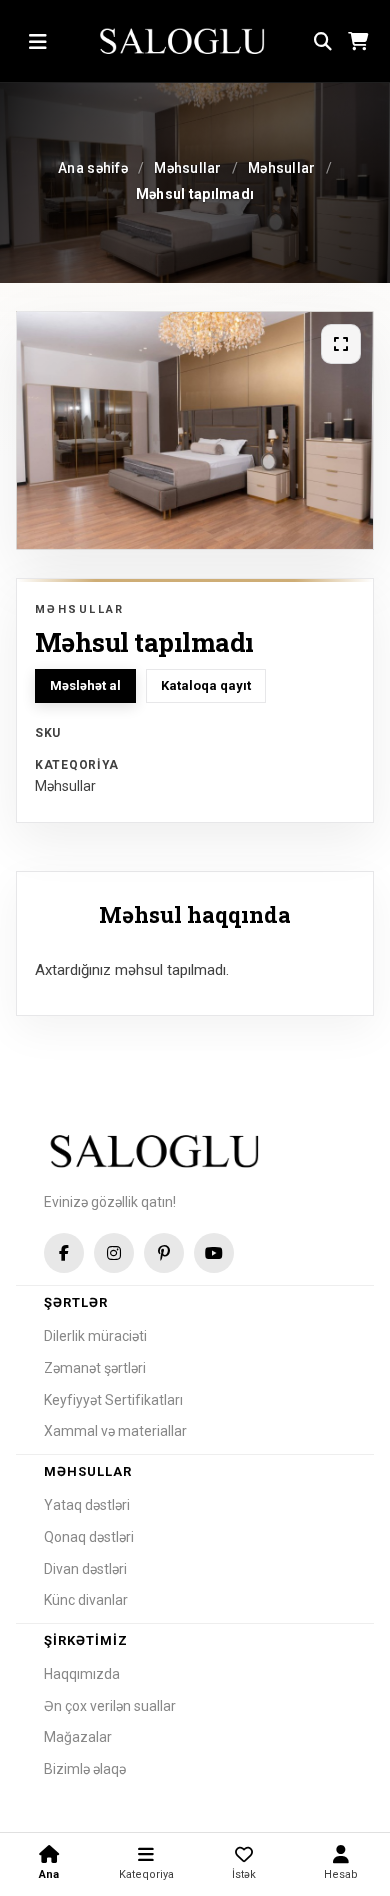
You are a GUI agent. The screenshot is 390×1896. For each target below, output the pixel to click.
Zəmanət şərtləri (95, 1368)
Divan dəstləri (85, 1569)
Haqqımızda (82, 1674)
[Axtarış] (323, 42)
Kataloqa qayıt (206, 685)
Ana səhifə (93, 168)
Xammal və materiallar (115, 1431)
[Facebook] (64, 1253)
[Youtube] (214, 1253)
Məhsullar (188, 168)
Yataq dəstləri (87, 1505)
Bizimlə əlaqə (85, 1769)
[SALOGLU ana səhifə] (183, 42)
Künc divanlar (86, 1600)
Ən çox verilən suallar (110, 1706)
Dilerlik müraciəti (95, 1336)
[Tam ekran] (341, 344)
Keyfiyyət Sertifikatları (113, 1400)
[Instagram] (114, 1253)
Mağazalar (78, 1737)
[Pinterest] (164, 1253)
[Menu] (38, 42)
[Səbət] (357, 42)
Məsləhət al (85, 685)
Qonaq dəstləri (89, 1537)
